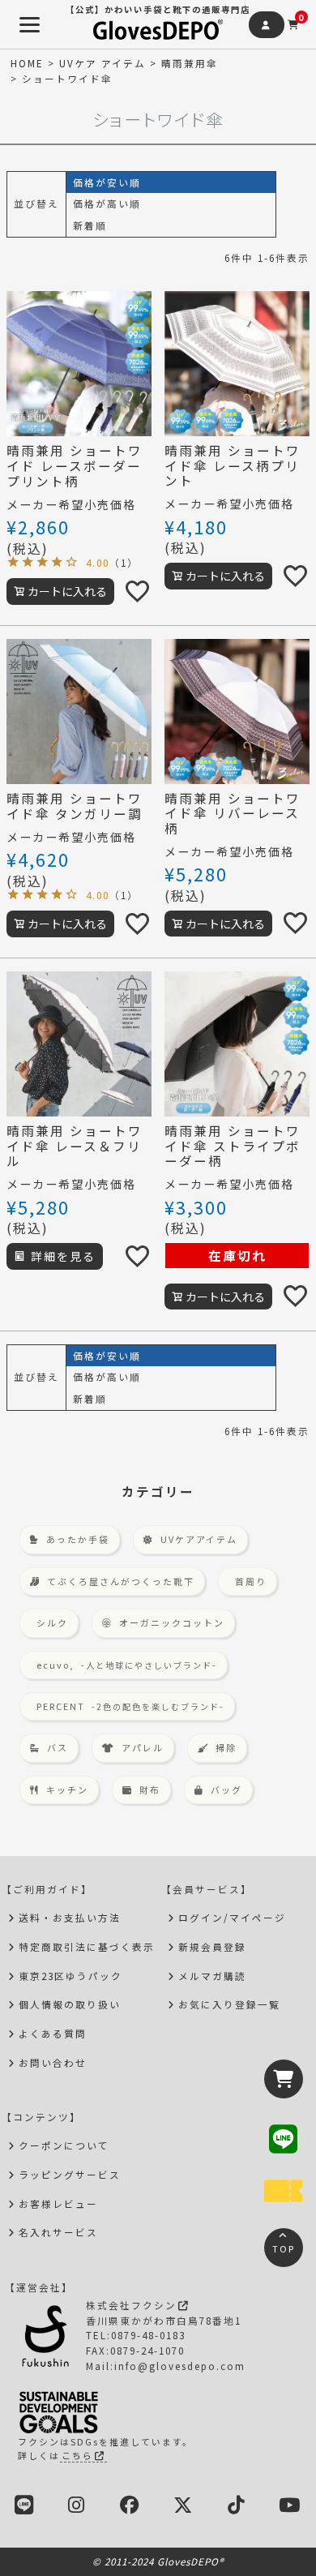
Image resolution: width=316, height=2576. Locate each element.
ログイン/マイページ (232, 1917)
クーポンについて (64, 2145)
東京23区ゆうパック (70, 1976)
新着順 (90, 225)
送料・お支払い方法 (70, 1917)
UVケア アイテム (102, 63)
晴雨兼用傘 (190, 63)
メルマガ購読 (212, 1976)
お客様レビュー (58, 2203)
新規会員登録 (212, 1946)
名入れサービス (58, 2232)
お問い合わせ (53, 2062)
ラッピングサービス (70, 2174)
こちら (77, 2455)
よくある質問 (53, 2033)
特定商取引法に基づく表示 (87, 1946)
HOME (27, 63)
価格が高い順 (107, 203)
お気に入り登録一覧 (229, 2004)
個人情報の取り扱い (70, 2004)
